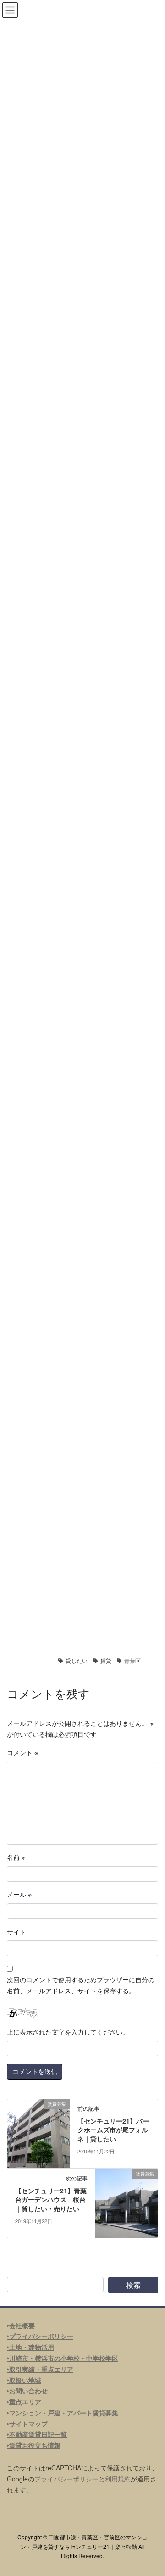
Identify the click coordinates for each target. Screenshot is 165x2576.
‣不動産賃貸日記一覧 (37, 2434)
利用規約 (118, 2479)
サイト (16, 1932)
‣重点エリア (24, 2402)
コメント (22, 1752)
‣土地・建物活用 (30, 2347)
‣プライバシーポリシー (40, 2336)
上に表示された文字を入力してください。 (68, 2032)
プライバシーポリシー (66, 2479)
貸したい (77, 1660)
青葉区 (132, 1660)
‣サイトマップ (27, 2424)
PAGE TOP (152, 2490)
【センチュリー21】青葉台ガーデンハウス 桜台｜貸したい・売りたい (51, 2200)
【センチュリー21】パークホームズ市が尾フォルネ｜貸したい (113, 2130)
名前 (16, 1857)
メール (19, 1894)
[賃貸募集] (38, 2132)
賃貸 (106, 1660)
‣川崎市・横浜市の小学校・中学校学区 (63, 2358)
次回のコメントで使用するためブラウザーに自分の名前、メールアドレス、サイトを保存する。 (81, 1985)
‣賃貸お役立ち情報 (34, 2445)
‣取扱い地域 (24, 2380)
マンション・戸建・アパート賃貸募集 (64, 2413)
